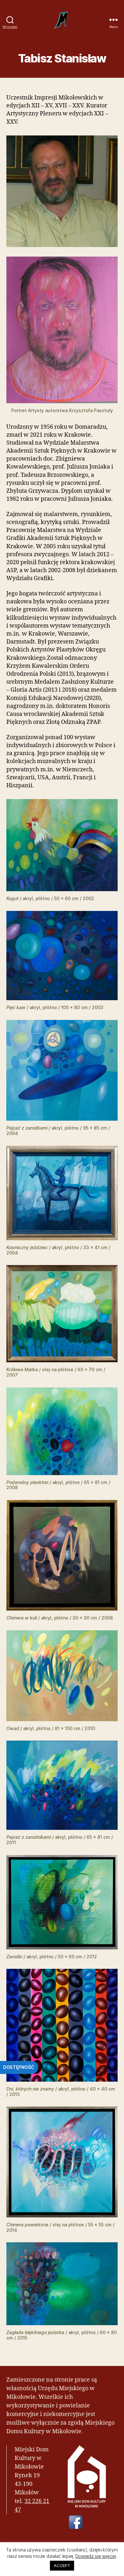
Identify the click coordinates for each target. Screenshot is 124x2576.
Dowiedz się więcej (96, 2556)
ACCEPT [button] (62, 2565)
